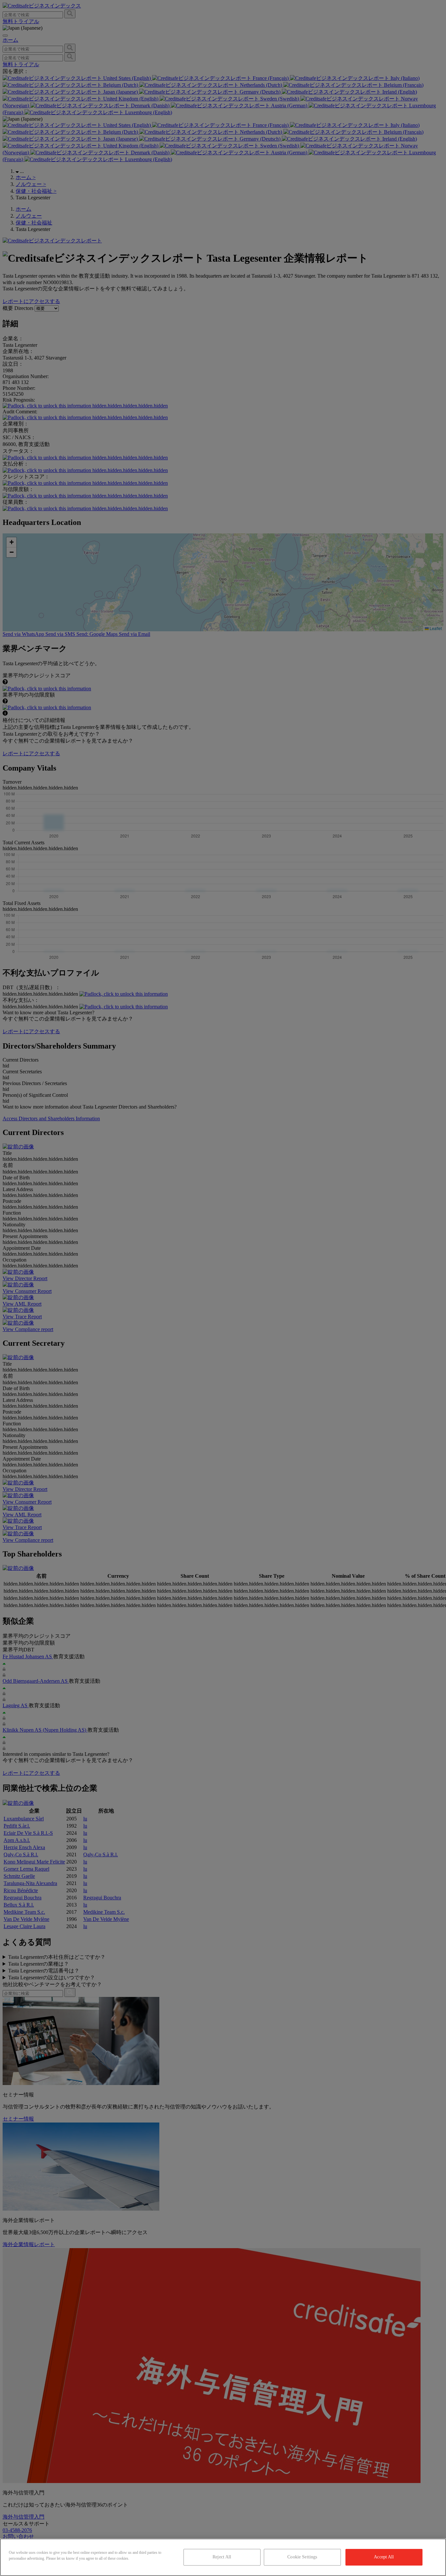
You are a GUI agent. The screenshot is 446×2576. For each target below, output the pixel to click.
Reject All (222, 2557)
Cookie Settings (302, 2557)
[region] (223, 2557)
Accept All (384, 2557)
